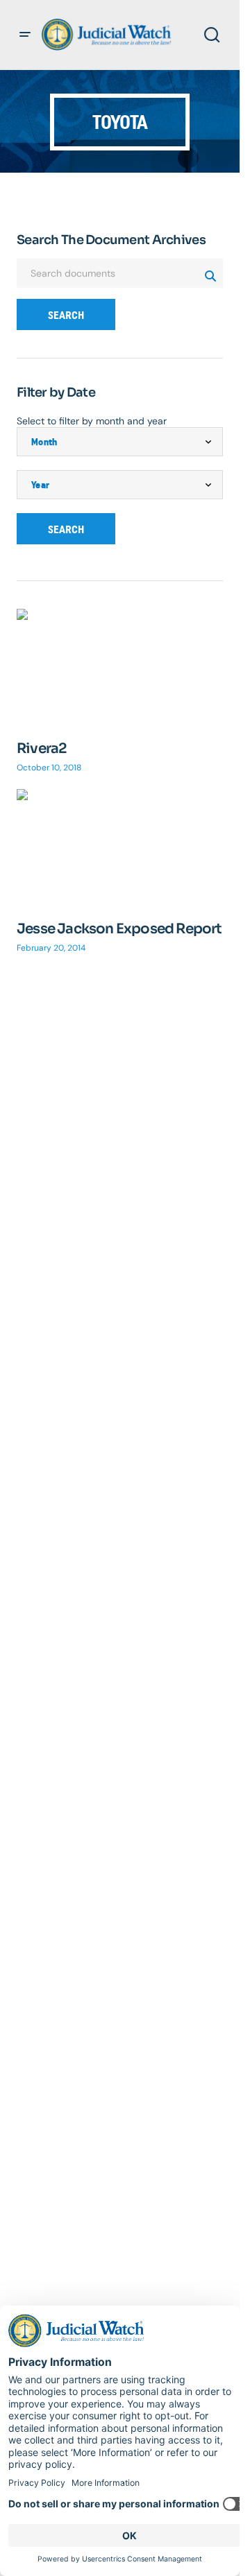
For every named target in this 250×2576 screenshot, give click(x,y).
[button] (25, 35)
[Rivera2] (120, 667)
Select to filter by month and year (92, 421)
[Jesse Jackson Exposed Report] (120, 847)
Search (66, 315)
